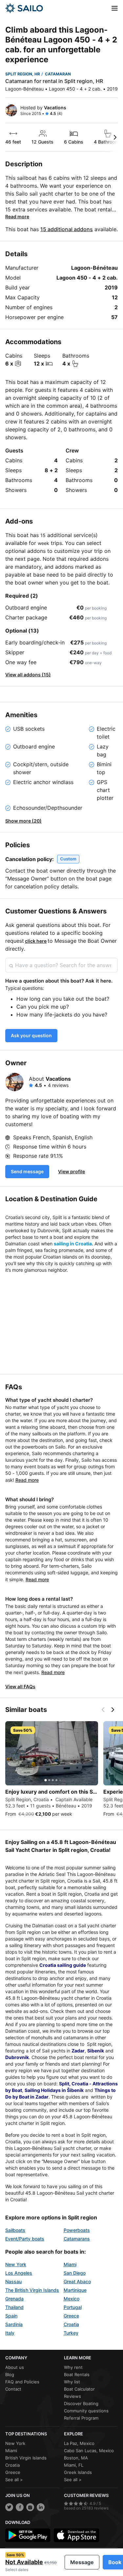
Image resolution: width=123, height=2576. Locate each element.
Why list (72, 2382)
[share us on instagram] (30, 2507)
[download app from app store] (76, 2535)
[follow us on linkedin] (41, 2507)
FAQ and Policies (22, 2382)
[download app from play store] (28, 2535)
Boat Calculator (79, 2389)
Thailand (14, 2307)
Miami (70, 2264)
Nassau (13, 2281)
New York (16, 2264)
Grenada (14, 2299)
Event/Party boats (25, 2239)
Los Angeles (19, 2273)
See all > (14, 2480)
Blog (10, 2374)
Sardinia (14, 2324)
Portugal (73, 2307)
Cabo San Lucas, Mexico (89, 2451)
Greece (71, 2316)
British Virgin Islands (26, 2458)
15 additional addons (67, 229)
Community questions (86, 2411)
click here (36, 941)
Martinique (75, 2290)
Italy (10, 2333)
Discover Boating (81, 2403)
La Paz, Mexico (79, 2443)
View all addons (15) (28, 675)
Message (82, 2562)
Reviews (72, 2396)
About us (15, 2367)
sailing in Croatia (73, 1244)
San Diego (75, 2273)
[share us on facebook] (20, 2507)
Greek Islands (78, 2472)
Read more (17, 217)
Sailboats (15, 2230)
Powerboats (77, 2230)
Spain (11, 2316)
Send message (27, 1171)
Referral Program (81, 2418)
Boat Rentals (77, 2374)
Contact (13, 2389)
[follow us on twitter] (9, 2507)
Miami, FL (74, 2465)
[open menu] (115, 8)
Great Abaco (77, 2281)
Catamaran (58, 74)
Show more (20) (23, 821)
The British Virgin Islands (32, 2290)
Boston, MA (76, 2458)
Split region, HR (23, 74)
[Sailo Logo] (24, 8)
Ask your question (31, 1035)
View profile (72, 1171)
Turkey (71, 2333)
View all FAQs (20, 1686)
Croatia (71, 2324)
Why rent (73, 2367)
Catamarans (77, 2239)
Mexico (72, 2299)
